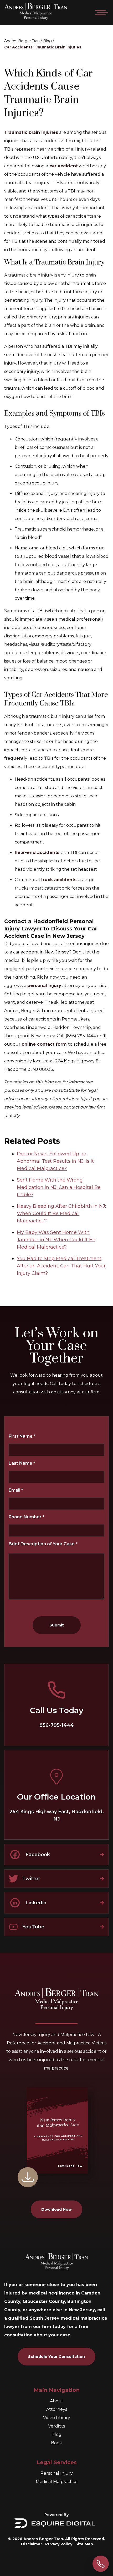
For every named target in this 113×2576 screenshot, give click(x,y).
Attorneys (57, 2409)
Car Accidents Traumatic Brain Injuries (43, 47)
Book (56, 2443)
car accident (63, 166)
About (57, 2401)
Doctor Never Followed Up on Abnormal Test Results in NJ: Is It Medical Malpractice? (55, 1161)
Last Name (22, 1463)
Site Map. (85, 2544)
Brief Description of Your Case (43, 1544)
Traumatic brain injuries (31, 132)
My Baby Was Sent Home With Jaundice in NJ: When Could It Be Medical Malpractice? (56, 1240)
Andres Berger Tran (22, 41)
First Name (22, 1436)
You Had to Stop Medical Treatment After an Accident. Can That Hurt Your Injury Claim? (61, 1266)
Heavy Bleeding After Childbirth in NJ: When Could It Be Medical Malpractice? (61, 1213)
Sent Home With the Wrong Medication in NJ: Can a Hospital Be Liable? (59, 1187)
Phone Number (27, 1517)
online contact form (45, 1044)
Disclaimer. (32, 2544)
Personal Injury (57, 2473)
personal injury (44, 986)
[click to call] (101, 2564)
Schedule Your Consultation (56, 2357)
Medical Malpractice (57, 2482)
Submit (57, 1625)
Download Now (56, 2209)
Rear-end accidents (37, 853)
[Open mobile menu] (100, 13)
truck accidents (59, 880)
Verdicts (56, 2426)
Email (16, 1490)
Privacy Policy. (59, 2544)
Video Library (57, 2418)
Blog (47, 41)
